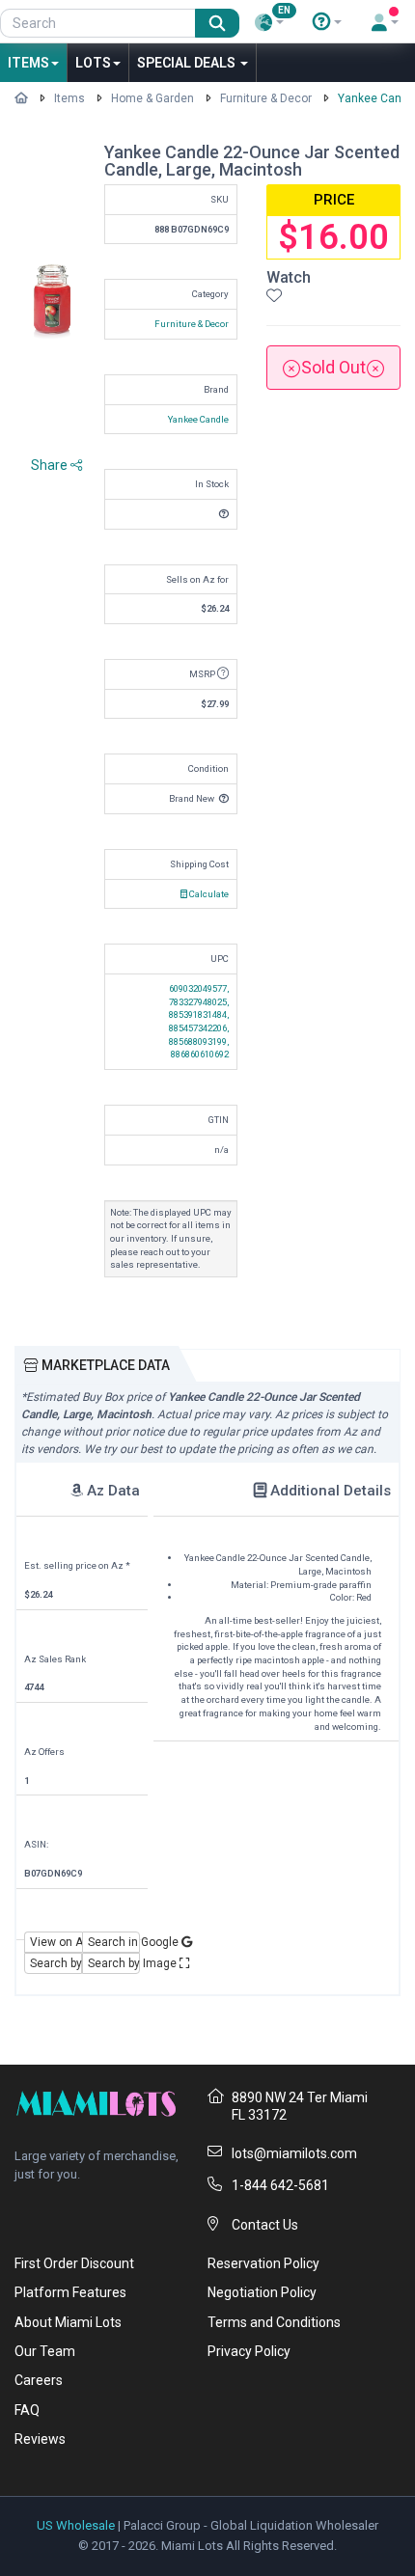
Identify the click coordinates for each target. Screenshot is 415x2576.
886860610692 (200, 1054)
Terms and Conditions (274, 2322)
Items (28, 63)
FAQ (27, 2410)
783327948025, (199, 1002)
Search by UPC (56, 1963)
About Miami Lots (68, 2322)
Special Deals (188, 63)
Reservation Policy (263, 2263)
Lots (93, 63)
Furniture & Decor (266, 98)
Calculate (208, 894)
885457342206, (199, 1028)
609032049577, (199, 988)
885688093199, (199, 1041)
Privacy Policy (249, 2351)
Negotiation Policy (262, 2292)
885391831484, (199, 1014)
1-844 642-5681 (280, 2185)
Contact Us (265, 2225)
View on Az (56, 1942)
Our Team (45, 2351)
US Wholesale (76, 2525)
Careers (39, 2380)
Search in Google (114, 1942)
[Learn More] (327, 22)
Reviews (40, 2439)
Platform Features (70, 2292)
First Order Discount (74, 2263)
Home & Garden (152, 98)
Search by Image (114, 1963)
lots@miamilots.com (294, 2153)
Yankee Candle (198, 419)
